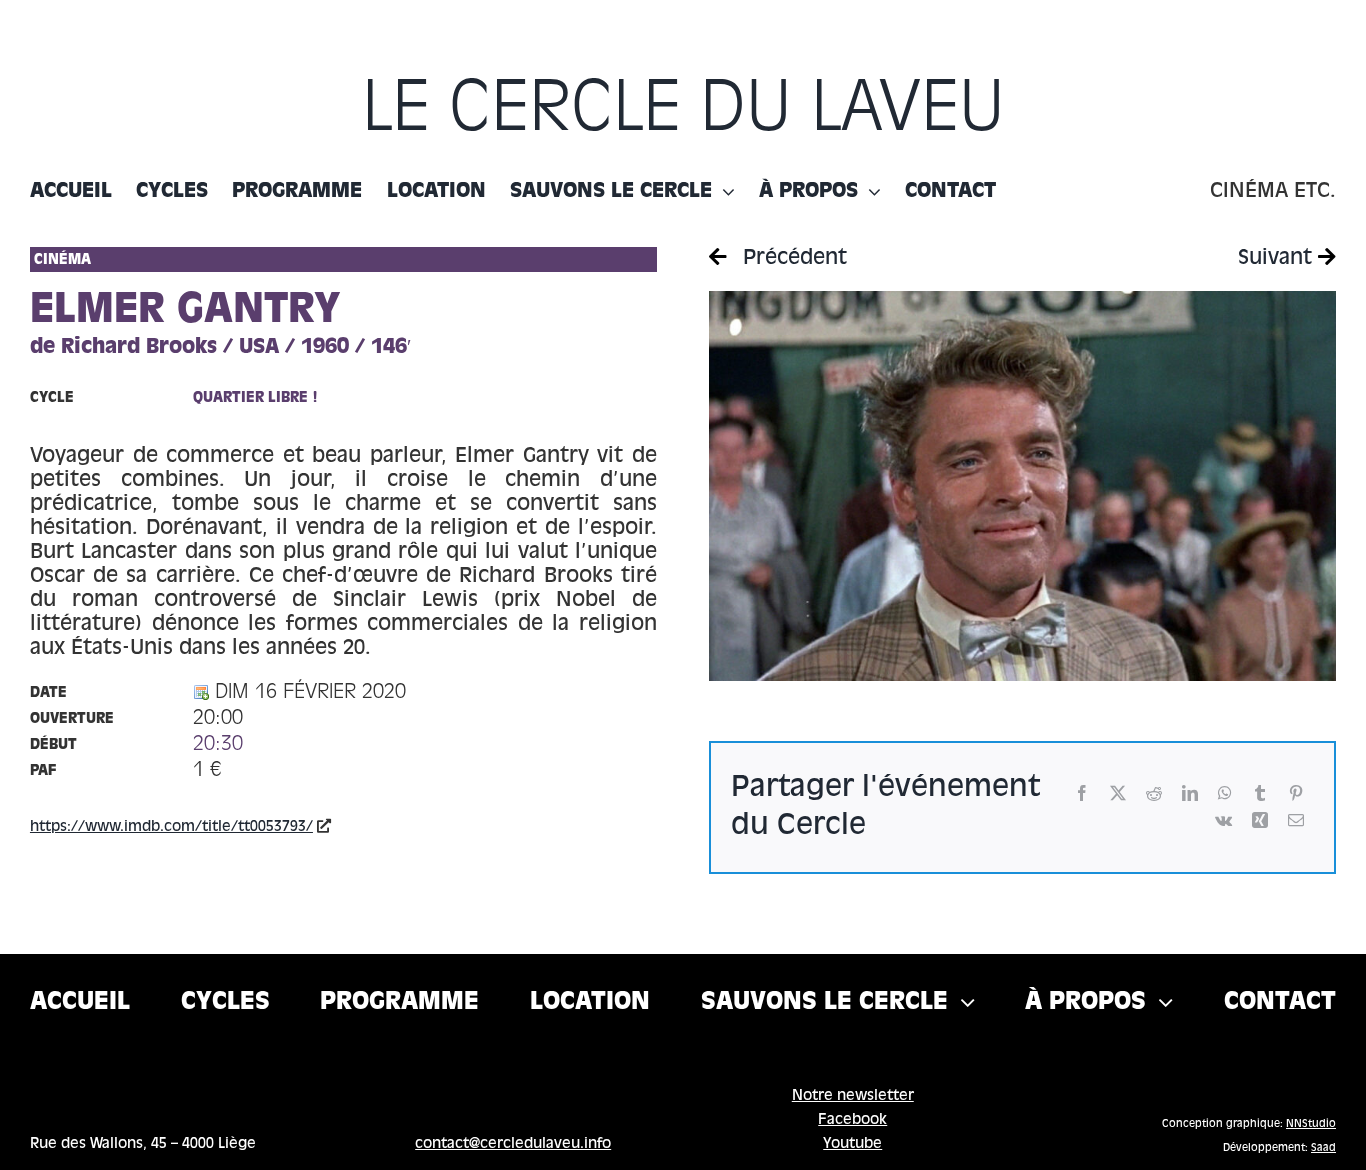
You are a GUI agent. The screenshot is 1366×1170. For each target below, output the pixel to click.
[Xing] (1260, 820)
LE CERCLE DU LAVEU (683, 111)
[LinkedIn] (1190, 793)
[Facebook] (1082, 793)
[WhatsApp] (1225, 793)
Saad (1323, 1148)
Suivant (1278, 259)
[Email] (1296, 820)
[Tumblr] (1260, 793)
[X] (1118, 793)
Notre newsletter (853, 1096)
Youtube (852, 1144)
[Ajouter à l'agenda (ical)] (201, 693)
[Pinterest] (1296, 793)
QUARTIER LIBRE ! (255, 398)
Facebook (852, 1120)
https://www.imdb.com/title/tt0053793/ (171, 827)
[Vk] (1223, 820)
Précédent (792, 259)
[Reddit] (1154, 793)
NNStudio (1311, 1124)
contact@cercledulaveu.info (513, 1144)
